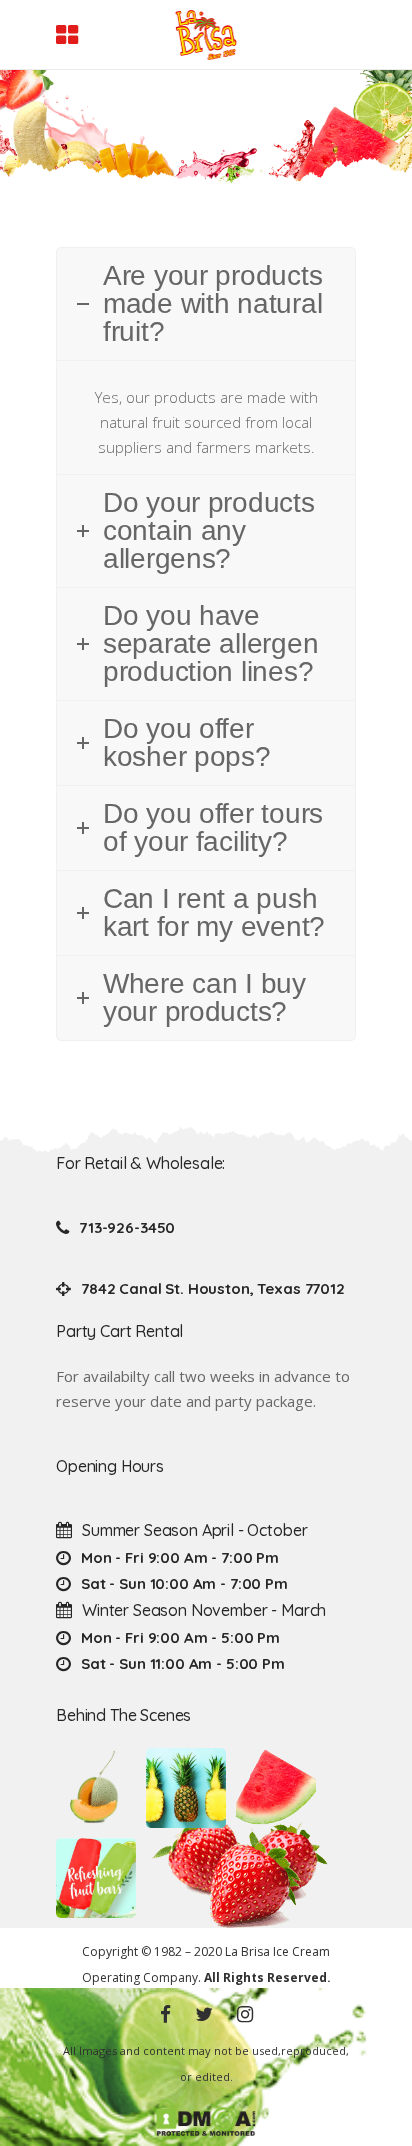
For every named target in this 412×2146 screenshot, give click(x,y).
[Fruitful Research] (186, 1788)
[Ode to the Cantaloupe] (96, 1788)
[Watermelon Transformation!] (276, 1788)
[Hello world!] (96, 1878)
